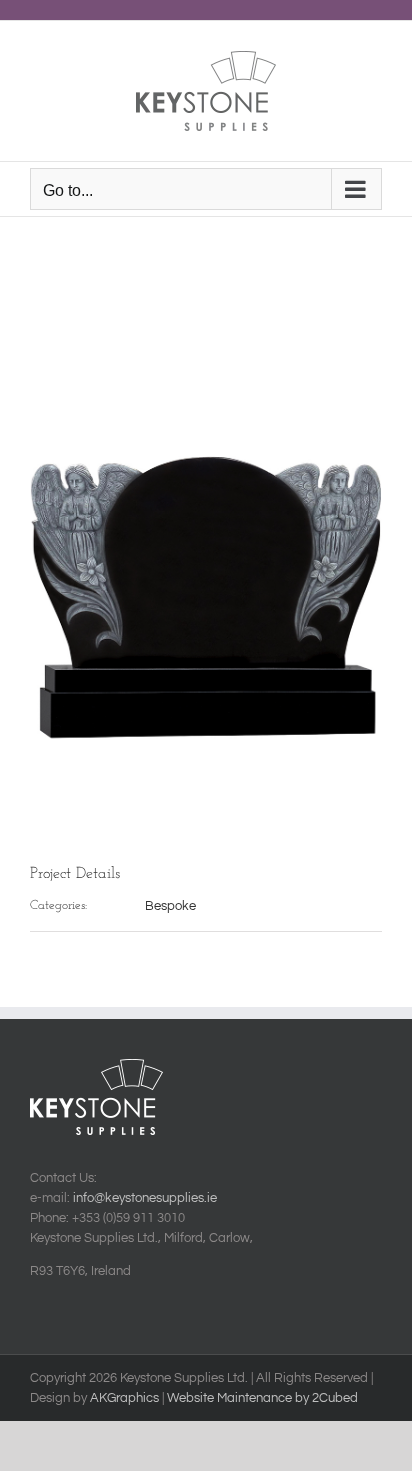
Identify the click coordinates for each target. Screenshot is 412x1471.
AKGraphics (124, 1398)
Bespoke (170, 906)
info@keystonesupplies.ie (145, 1198)
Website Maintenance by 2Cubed (262, 1398)
